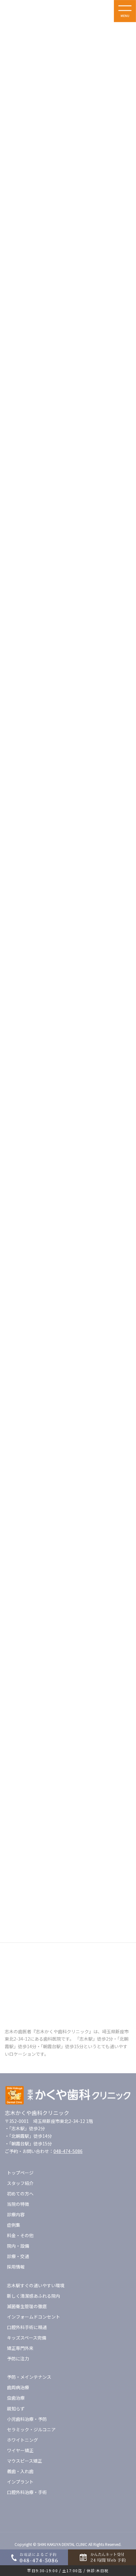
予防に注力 (18, 2358)
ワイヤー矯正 (20, 2450)
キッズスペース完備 (27, 2338)
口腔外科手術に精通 (27, 2327)
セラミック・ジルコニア (31, 2429)
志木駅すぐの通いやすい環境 (36, 2285)
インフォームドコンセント (34, 2317)
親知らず (16, 2409)
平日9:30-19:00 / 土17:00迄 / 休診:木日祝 (68, 2570)
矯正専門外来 (20, 2348)
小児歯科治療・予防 (27, 2419)
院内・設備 (18, 2246)
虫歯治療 (16, 2398)
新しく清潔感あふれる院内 (34, 2296)
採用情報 (16, 2267)
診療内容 (16, 2214)
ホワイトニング (22, 2440)
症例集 (14, 2225)
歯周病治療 (18, 2387)
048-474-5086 (68, 2151)
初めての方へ (20, 2194)
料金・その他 (20, 2235)
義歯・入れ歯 (20, 2471)
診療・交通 (18, 2256)
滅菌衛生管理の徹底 (27, 2306)
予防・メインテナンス (29, 2377)
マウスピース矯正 (25, 2461)
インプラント (20, 2482)
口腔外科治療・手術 (27, 2492)
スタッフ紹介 (20, 2183)
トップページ (20, 2173)
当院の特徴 (18, 2204)
